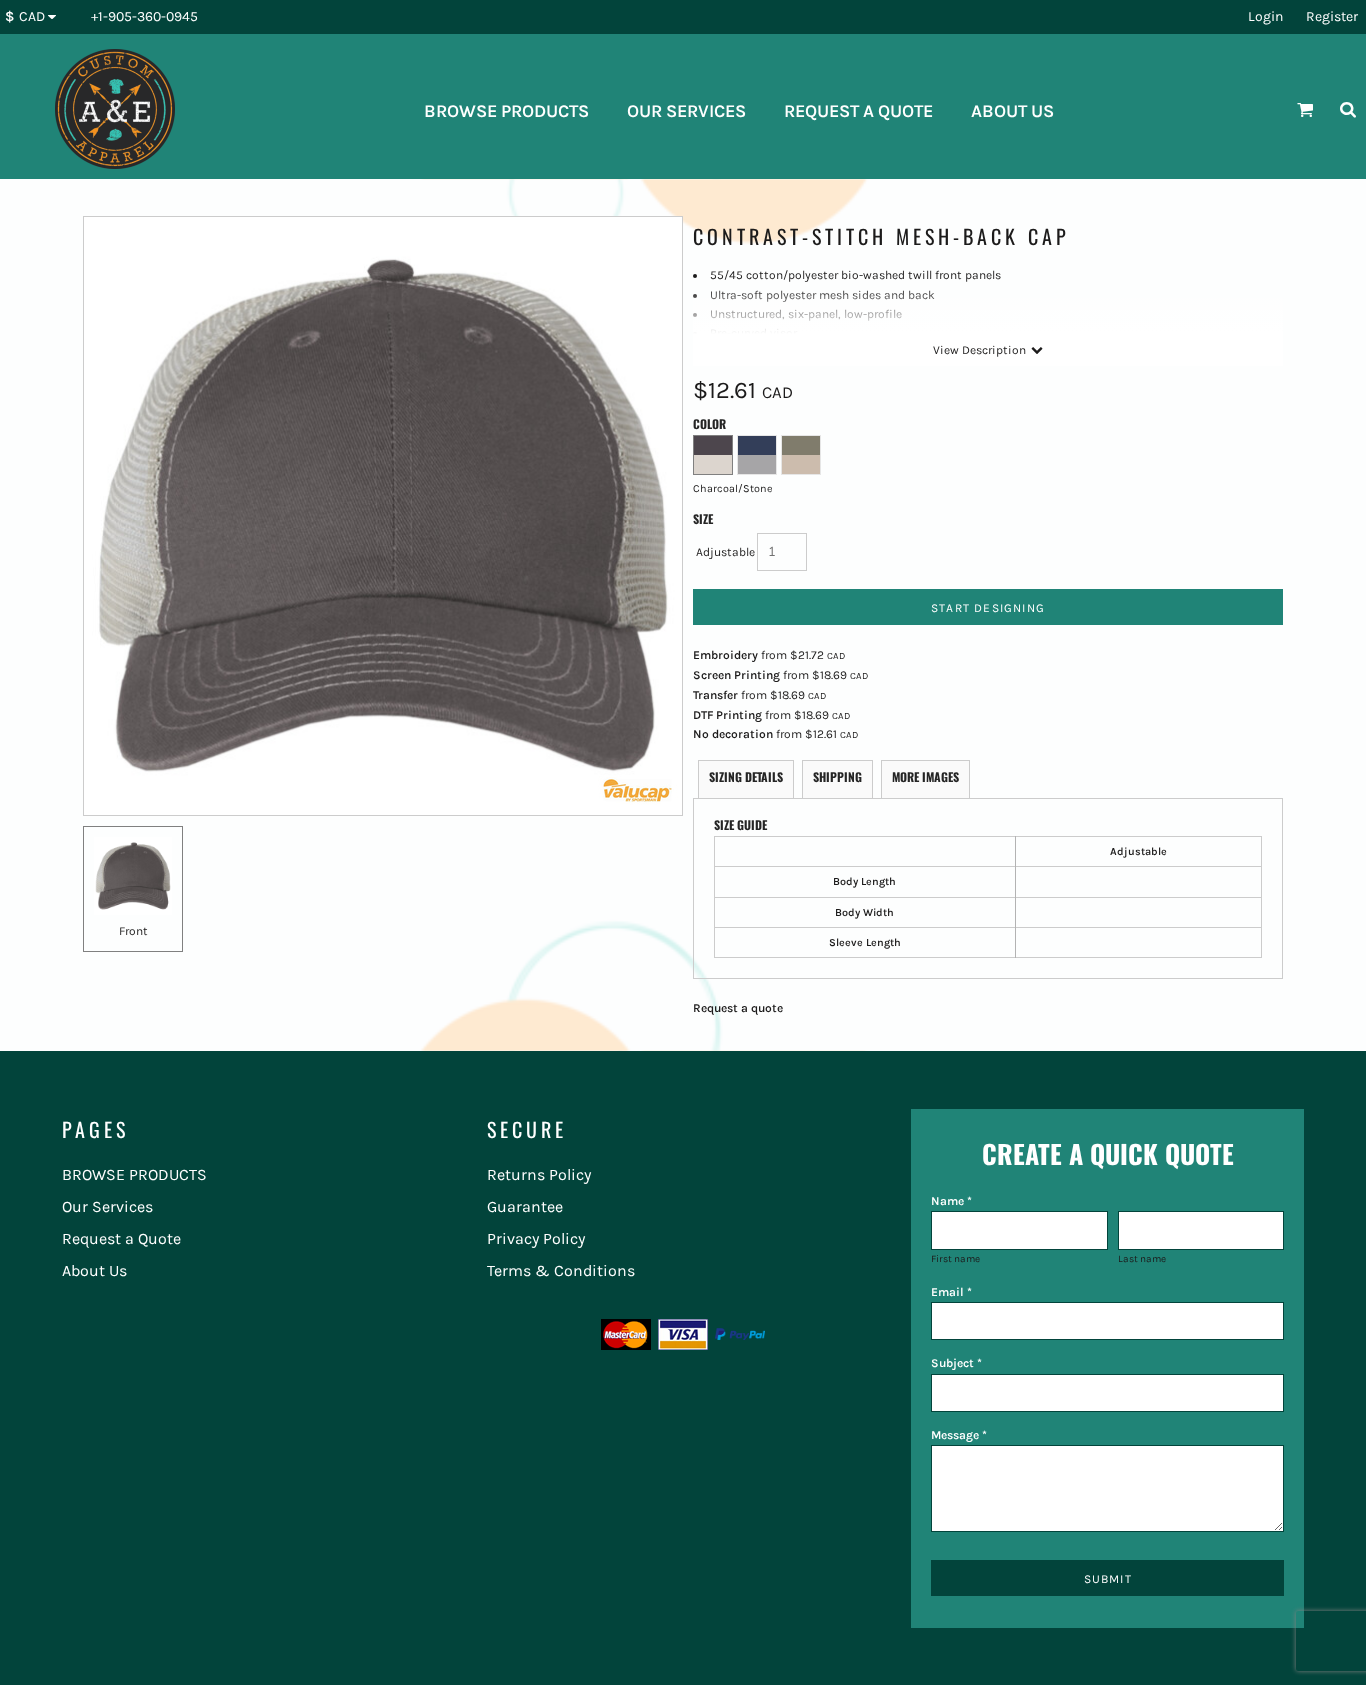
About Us (94, 1270)
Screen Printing (736, 675)
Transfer (715, 695)
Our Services (107, 1206)
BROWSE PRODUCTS (134, 1174)
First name (955, 1259)
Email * (951, 1292)
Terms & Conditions (561, 1270)
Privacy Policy (536, 1238)
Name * (951, 1201)
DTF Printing (727, 715)
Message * (959, 1435)
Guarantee (525, 1206)
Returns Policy (539, 1174)
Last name (1142, 1259)
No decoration (733, 734)
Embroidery (725, 655)
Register (1332, 16)
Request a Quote (121, 1238)
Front (133, 931)
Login (1265, 16)
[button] (35, 17)
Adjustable (725, 552)
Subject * (956, 1363)
